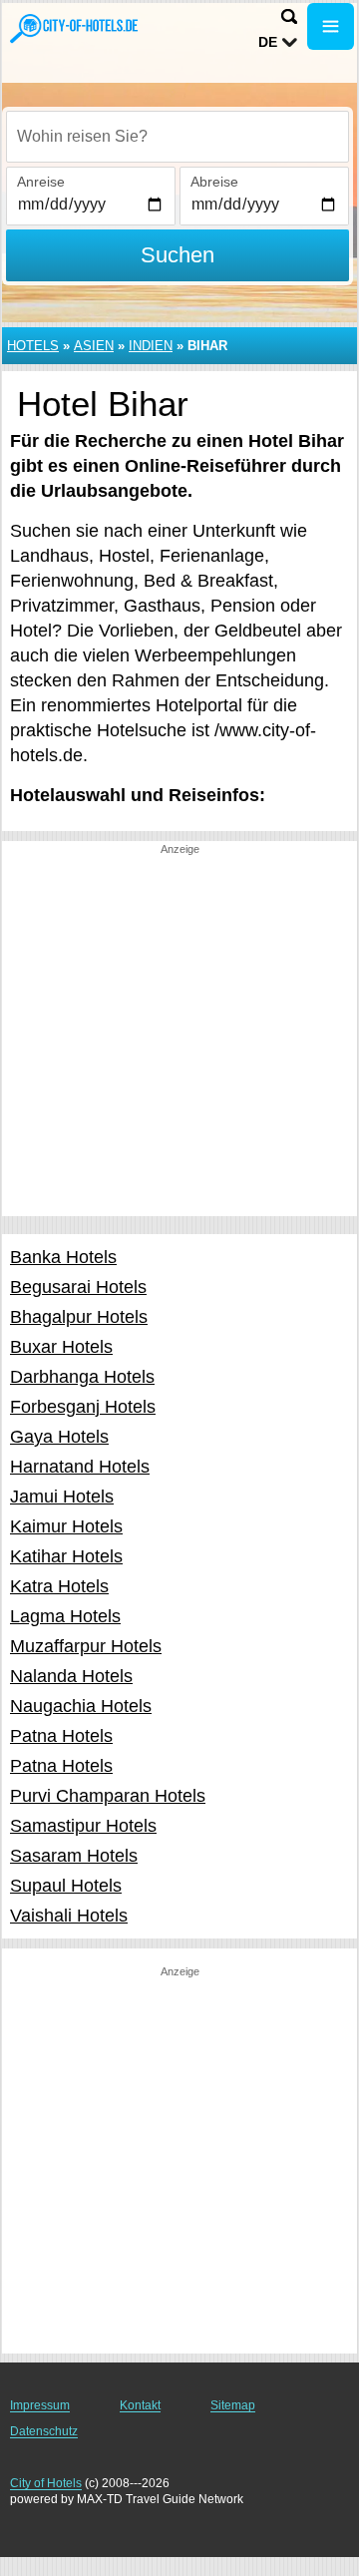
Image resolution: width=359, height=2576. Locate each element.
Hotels (33, 346)
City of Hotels (46, 2483)
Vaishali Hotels (69, 1916)
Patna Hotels (61, 1736)
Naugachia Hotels (81, 1706)
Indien (151, 346)
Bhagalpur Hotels (79, 1317)
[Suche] (289, 16)
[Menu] (331, 26)
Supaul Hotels (66, 1886)
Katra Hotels (59, 1586)
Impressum (40, 2405)
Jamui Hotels (62, 1497)
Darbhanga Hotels (82, 1377)
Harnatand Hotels (80, 1467)
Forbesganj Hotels (83, 1407)
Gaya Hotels (59, 1437)
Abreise (214, 182)
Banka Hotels (63, 1257)
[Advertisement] (179, 1037)
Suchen (178, 255)
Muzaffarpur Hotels (86, 1646)
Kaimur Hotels (66, 1526)
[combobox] (178, 137)
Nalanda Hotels (71, 1676)
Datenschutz (44, 2431)
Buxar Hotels (61, 1347)
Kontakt (140, 2405)
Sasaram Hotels (74, 1856)
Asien (94, 346)
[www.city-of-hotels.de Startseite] (75, 28)
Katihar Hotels (66, 1556)
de (268, 42)
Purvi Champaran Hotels (108, 1796)
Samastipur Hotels (83, 1826)
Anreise (41, 182)
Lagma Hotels (65, 1616)
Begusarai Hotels (78, 1287)
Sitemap (233, 2405)
